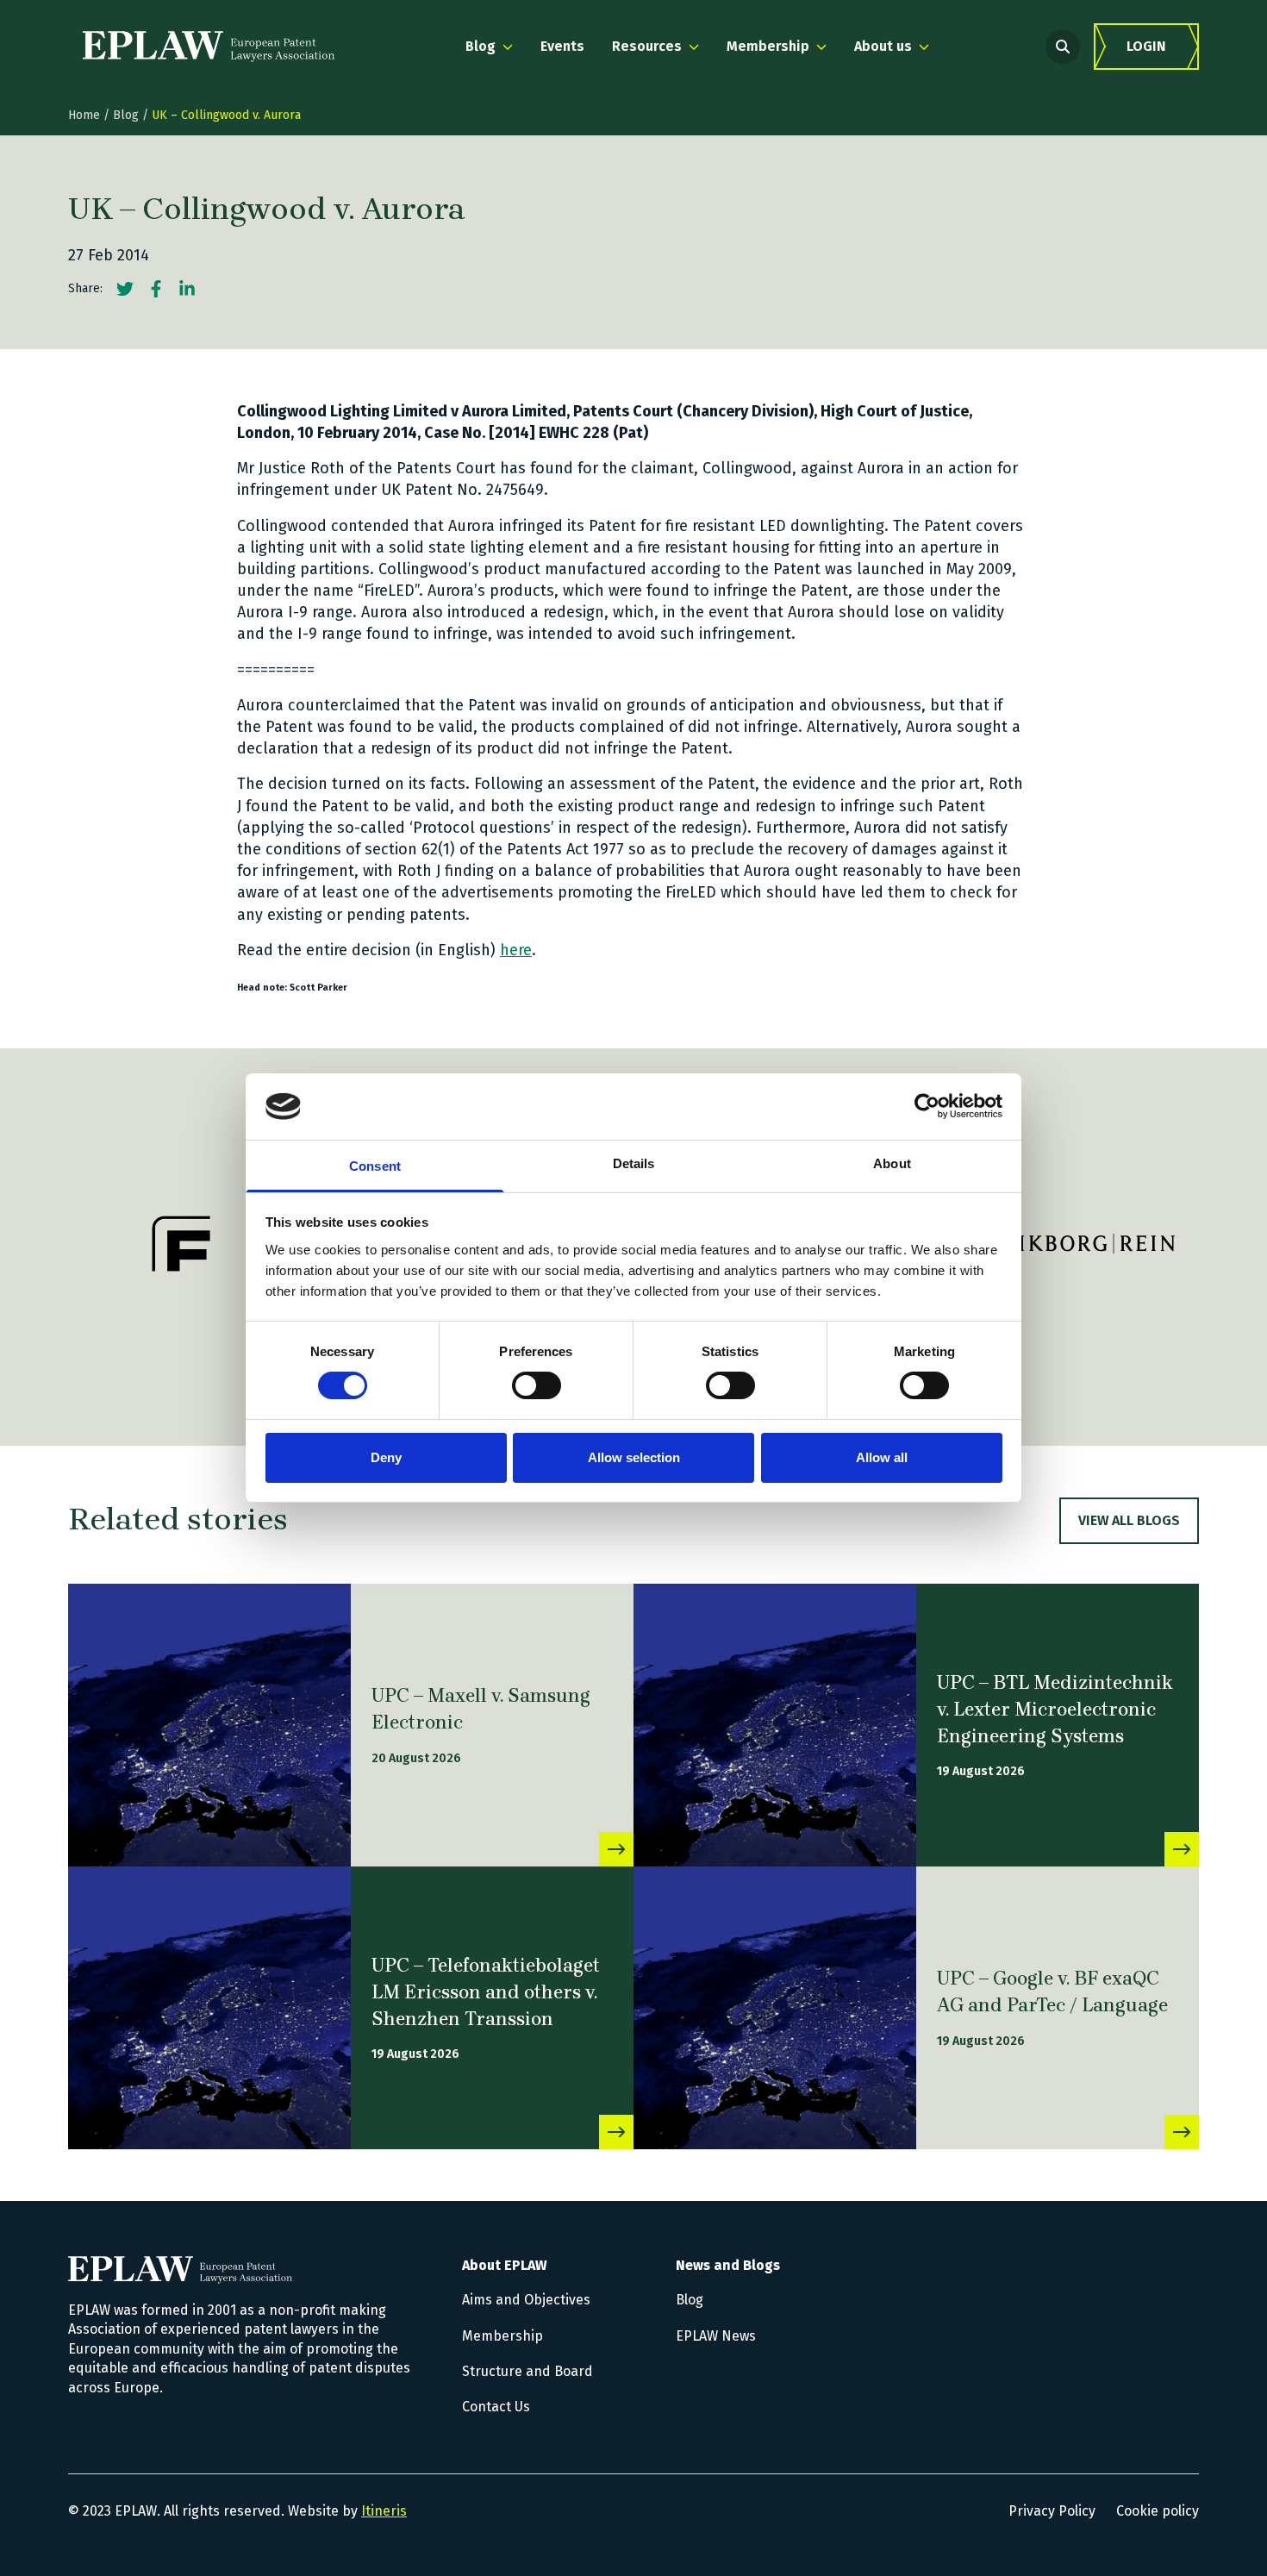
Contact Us (496, 2407)
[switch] (537, 1385)
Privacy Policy (1052, 2511)
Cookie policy (1158, 2511)
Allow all (882, 1457)
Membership (502, 2336)
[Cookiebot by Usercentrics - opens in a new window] (927, 1106)
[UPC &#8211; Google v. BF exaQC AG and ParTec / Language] (775, 2008)
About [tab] (892, 1163)
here (516, 950)
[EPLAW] (209, 47)
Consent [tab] (375, 1166)
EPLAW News (716, 2336)
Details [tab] (634, 1163)
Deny (386, 1457)
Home (84, 115)
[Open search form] (1063, 47)
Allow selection (634, 1457)
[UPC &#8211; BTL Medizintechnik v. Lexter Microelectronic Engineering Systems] (775, 1725)
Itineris (384, 2511)
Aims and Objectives (526, 2300)
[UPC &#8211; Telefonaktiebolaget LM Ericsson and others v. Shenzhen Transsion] (209, 2008)
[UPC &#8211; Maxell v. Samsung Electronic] (209, 1725)
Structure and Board (527, 2371)
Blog (126, 115)
